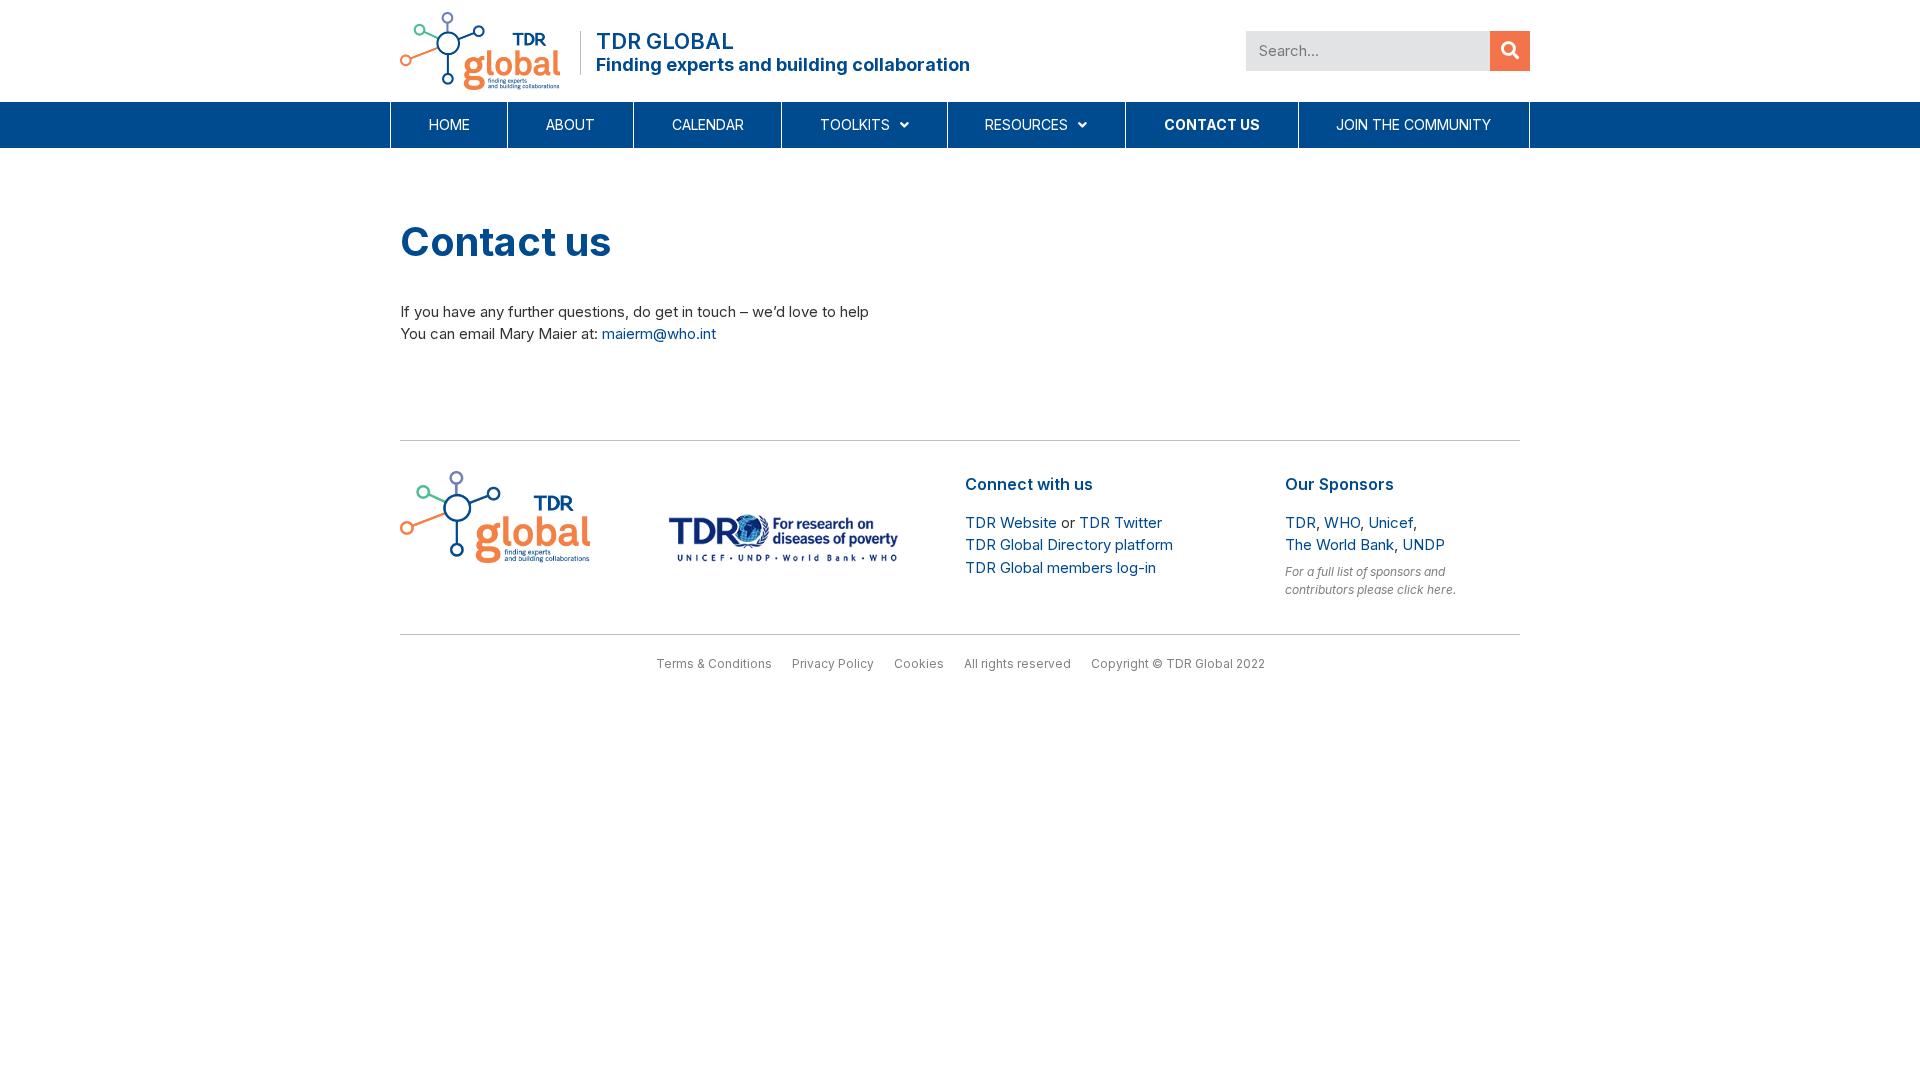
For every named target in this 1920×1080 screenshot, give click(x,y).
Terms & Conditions (714, 663)
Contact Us (1212, 124)
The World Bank (1339, 544)
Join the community (1413, 124)
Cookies (919, 663)
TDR (1300, 522)
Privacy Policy (833, 663)
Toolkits (855, 124)
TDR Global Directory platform (1069, 544)
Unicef (1390, 522)
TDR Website (1011, 522)
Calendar (708, 124)
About (570, 124)
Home (449, 124)
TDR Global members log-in (1060, 567)
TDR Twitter (1120, 522)
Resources (1026, 124)
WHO (1342, 522)
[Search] (1510, 51)
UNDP (1423, 544)
